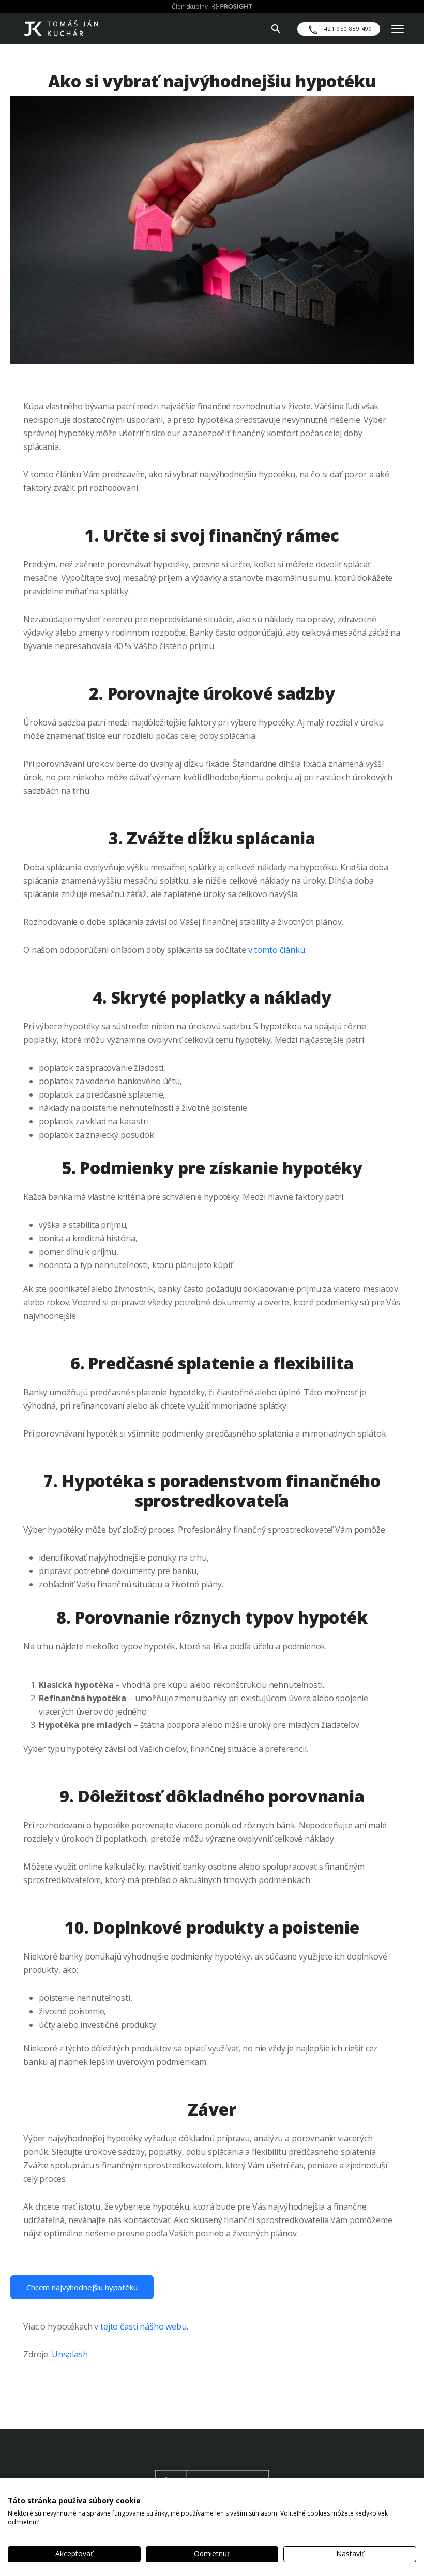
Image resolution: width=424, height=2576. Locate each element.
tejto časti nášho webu (143, 2326)
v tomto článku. (277, 950)
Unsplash (70, 2354)
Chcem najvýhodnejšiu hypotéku (82, 2287)
